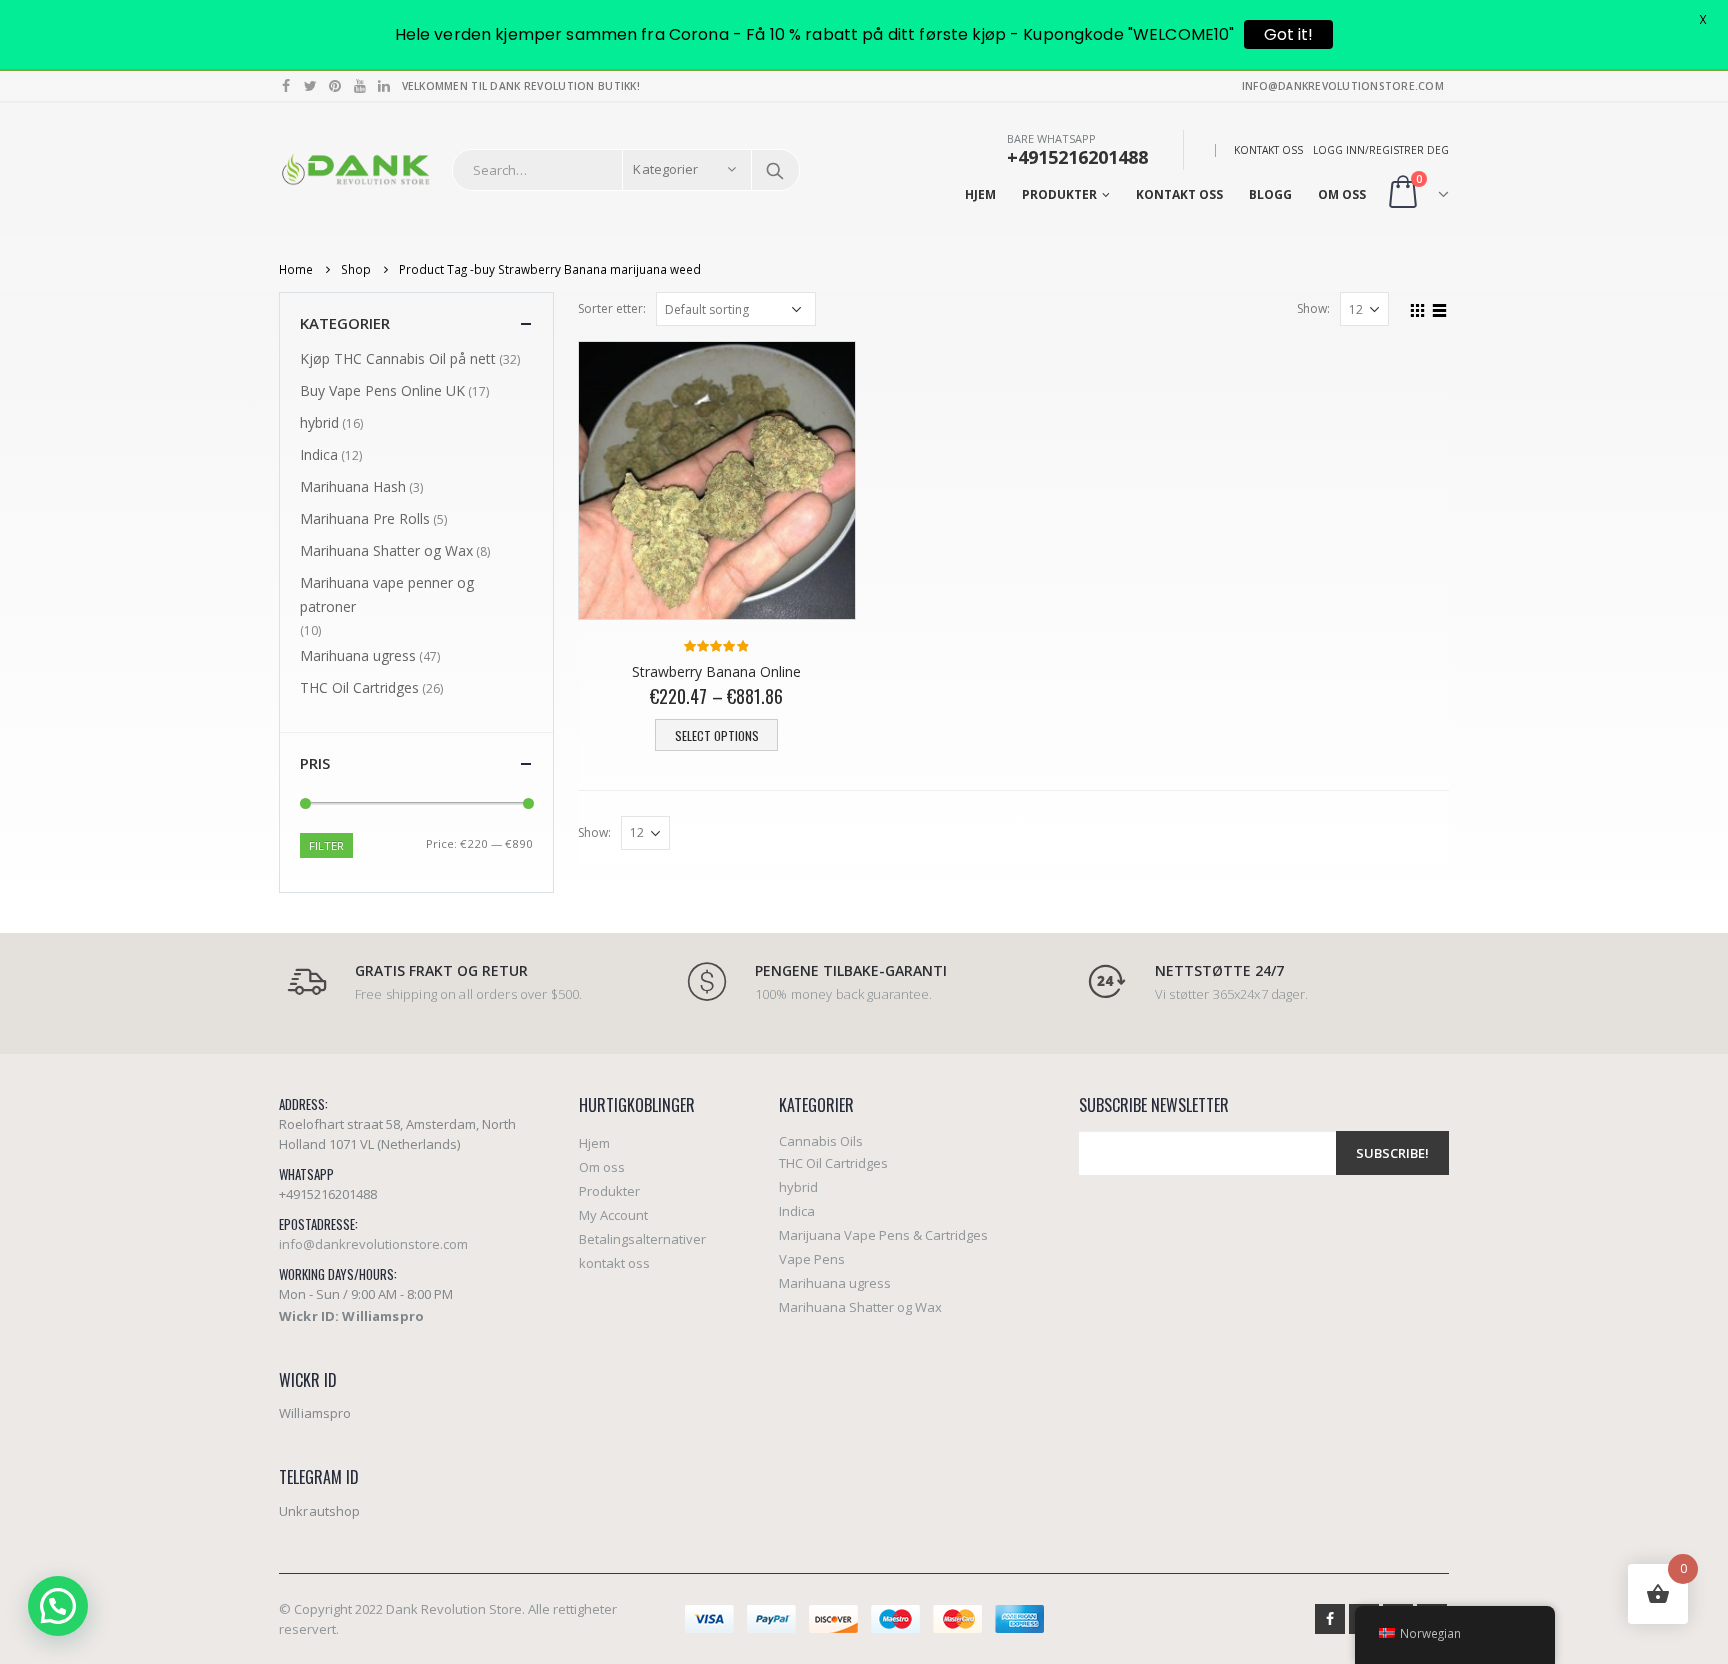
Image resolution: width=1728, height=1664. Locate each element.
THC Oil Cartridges (359, 687)
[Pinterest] (335, 86)
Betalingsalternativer (642, 1239)
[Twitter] (311, 86)
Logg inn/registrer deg (1381, 150)
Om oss (1342, 194)
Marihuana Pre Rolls (365, 518)
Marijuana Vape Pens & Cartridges (883, 1235)
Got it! (1288, 34)
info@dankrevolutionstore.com (373, 1244)
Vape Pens (812, 1259)
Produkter (1059, 194)
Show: (1313, 308)
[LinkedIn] (384, 86)
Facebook (1330, 1619)
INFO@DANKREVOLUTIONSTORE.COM (1343, 86)
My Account (613, 1215)
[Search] (775, 170)
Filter (326, 845)
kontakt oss (1268, 150)
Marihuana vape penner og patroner (387, 594)
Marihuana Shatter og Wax (386, 550)
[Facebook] (286, 86)
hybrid (319, 422)
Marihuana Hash (353, 486)
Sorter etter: (612, 308)
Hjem (980, 194)
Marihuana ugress (358, 655)
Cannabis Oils (821, 1141)
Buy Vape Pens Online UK (382, 390)
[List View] (1440, 308)
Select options (717, 735)
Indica (319, 454)
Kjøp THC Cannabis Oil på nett (398, 358)
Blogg (1270, 194)
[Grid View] (1418, 308)
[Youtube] (360, 86)
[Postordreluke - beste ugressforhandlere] (355, 169)
